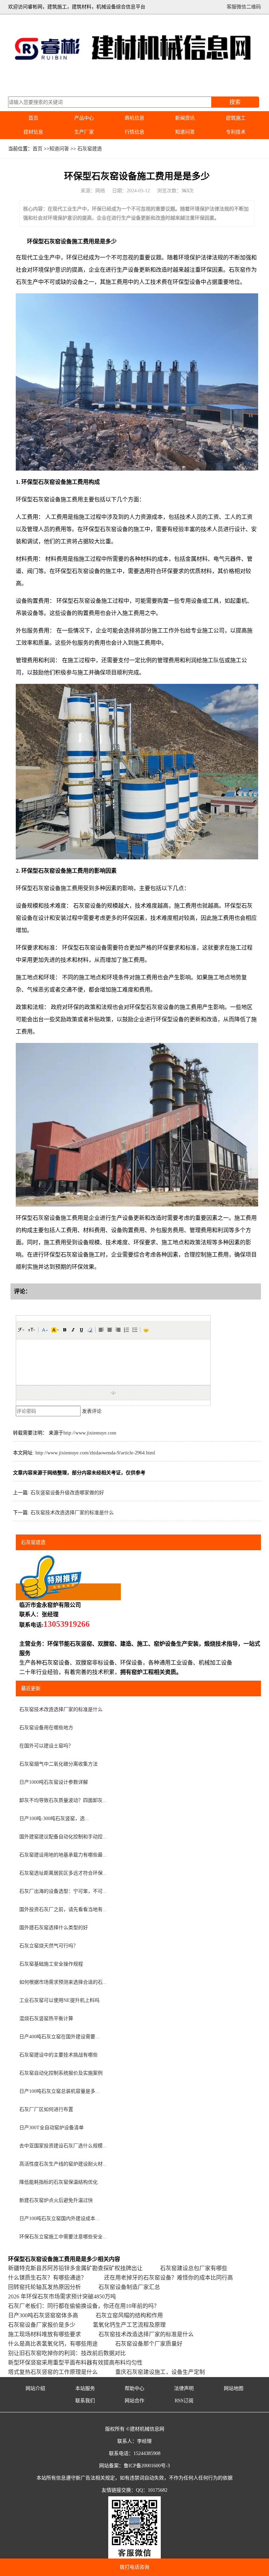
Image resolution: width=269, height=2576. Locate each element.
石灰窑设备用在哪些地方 (46, 1728)
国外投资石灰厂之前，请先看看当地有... (63, 1909)
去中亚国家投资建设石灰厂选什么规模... (63, 2146)
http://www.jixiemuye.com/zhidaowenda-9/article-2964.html (95, 1453)
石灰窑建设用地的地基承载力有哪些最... (63, 1855)
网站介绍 (35, 2388)
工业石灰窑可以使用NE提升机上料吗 (59, 2000)
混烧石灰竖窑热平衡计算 (46, 2019)
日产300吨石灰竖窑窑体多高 (43, 2315)
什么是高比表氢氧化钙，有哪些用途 (53, 2344)
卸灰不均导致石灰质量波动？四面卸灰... (63, 1800)
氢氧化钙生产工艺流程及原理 (129, 2325)
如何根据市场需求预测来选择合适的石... (63, 1982)
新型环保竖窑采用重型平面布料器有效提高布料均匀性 (75, 2363)
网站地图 (234, 2388)
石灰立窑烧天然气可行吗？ (49, 1946)
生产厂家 (84, 132)
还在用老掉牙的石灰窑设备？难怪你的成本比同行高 (168, 2278)
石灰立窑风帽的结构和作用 (129, 2315)
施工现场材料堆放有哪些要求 (44, 2334)
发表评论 (92, 1411)
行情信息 (134, 132)
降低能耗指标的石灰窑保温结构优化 (58, 2182)
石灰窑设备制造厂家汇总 (129, 2287)
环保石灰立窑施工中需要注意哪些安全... (63, 2237)
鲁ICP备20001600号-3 (147, 2466)
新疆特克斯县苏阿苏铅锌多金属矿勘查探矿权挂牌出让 (75, 2268)
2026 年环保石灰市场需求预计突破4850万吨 (62, 2296)
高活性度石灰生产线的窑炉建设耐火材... (63, 2164)
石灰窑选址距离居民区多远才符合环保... (63, 1873)
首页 (33, 118)
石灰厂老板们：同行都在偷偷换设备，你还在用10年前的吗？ (84, 2306)
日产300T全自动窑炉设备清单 (51, 2128)
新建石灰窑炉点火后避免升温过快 (56, 2200)
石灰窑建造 (90, 149)
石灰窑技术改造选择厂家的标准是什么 (72, 1513)
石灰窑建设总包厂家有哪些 (194, 2268)
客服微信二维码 (244, 7)
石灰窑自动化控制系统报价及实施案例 (61, 2073)
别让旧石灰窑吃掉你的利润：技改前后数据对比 (67, 2353)
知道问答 (185, 132)
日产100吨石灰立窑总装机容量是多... (59, 2091)
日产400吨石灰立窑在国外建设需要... (59, 2037)
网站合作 (134, 2401)
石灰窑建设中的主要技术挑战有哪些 (58, 2055)
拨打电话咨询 (134, 2567)
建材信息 (33, 132)
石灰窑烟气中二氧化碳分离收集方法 (58, 1764)
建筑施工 (236, 118)
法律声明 (184, 2388)
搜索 (235, 102)
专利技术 (236, 132)
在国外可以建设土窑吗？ (46, 1746)
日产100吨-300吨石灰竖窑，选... (54, 1819)
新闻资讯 (185, 118)
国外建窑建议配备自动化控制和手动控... (63, 1837)
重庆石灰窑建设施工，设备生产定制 (160, 2372)
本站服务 (85, 2388)
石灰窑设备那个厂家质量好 (149, 2344)
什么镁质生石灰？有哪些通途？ (47, 2278)
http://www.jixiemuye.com (90, 1433)
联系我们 (85, 2401)
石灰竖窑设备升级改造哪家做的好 (67, 1493)
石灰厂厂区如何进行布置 (46, 2109)
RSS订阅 (184, 2401)
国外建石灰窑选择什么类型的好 (54, 1928)
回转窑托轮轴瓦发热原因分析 (44, 2287)
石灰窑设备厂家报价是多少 (42, 2325)
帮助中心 (134, 2388)
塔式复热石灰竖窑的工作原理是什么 (53, 2372)
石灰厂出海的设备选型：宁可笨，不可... (63, 1891)
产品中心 (84, 118)
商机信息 (134, 118)
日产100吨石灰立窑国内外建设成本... (59, 2219)
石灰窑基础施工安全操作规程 (51, 1964)
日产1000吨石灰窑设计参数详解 (54, 1782)
